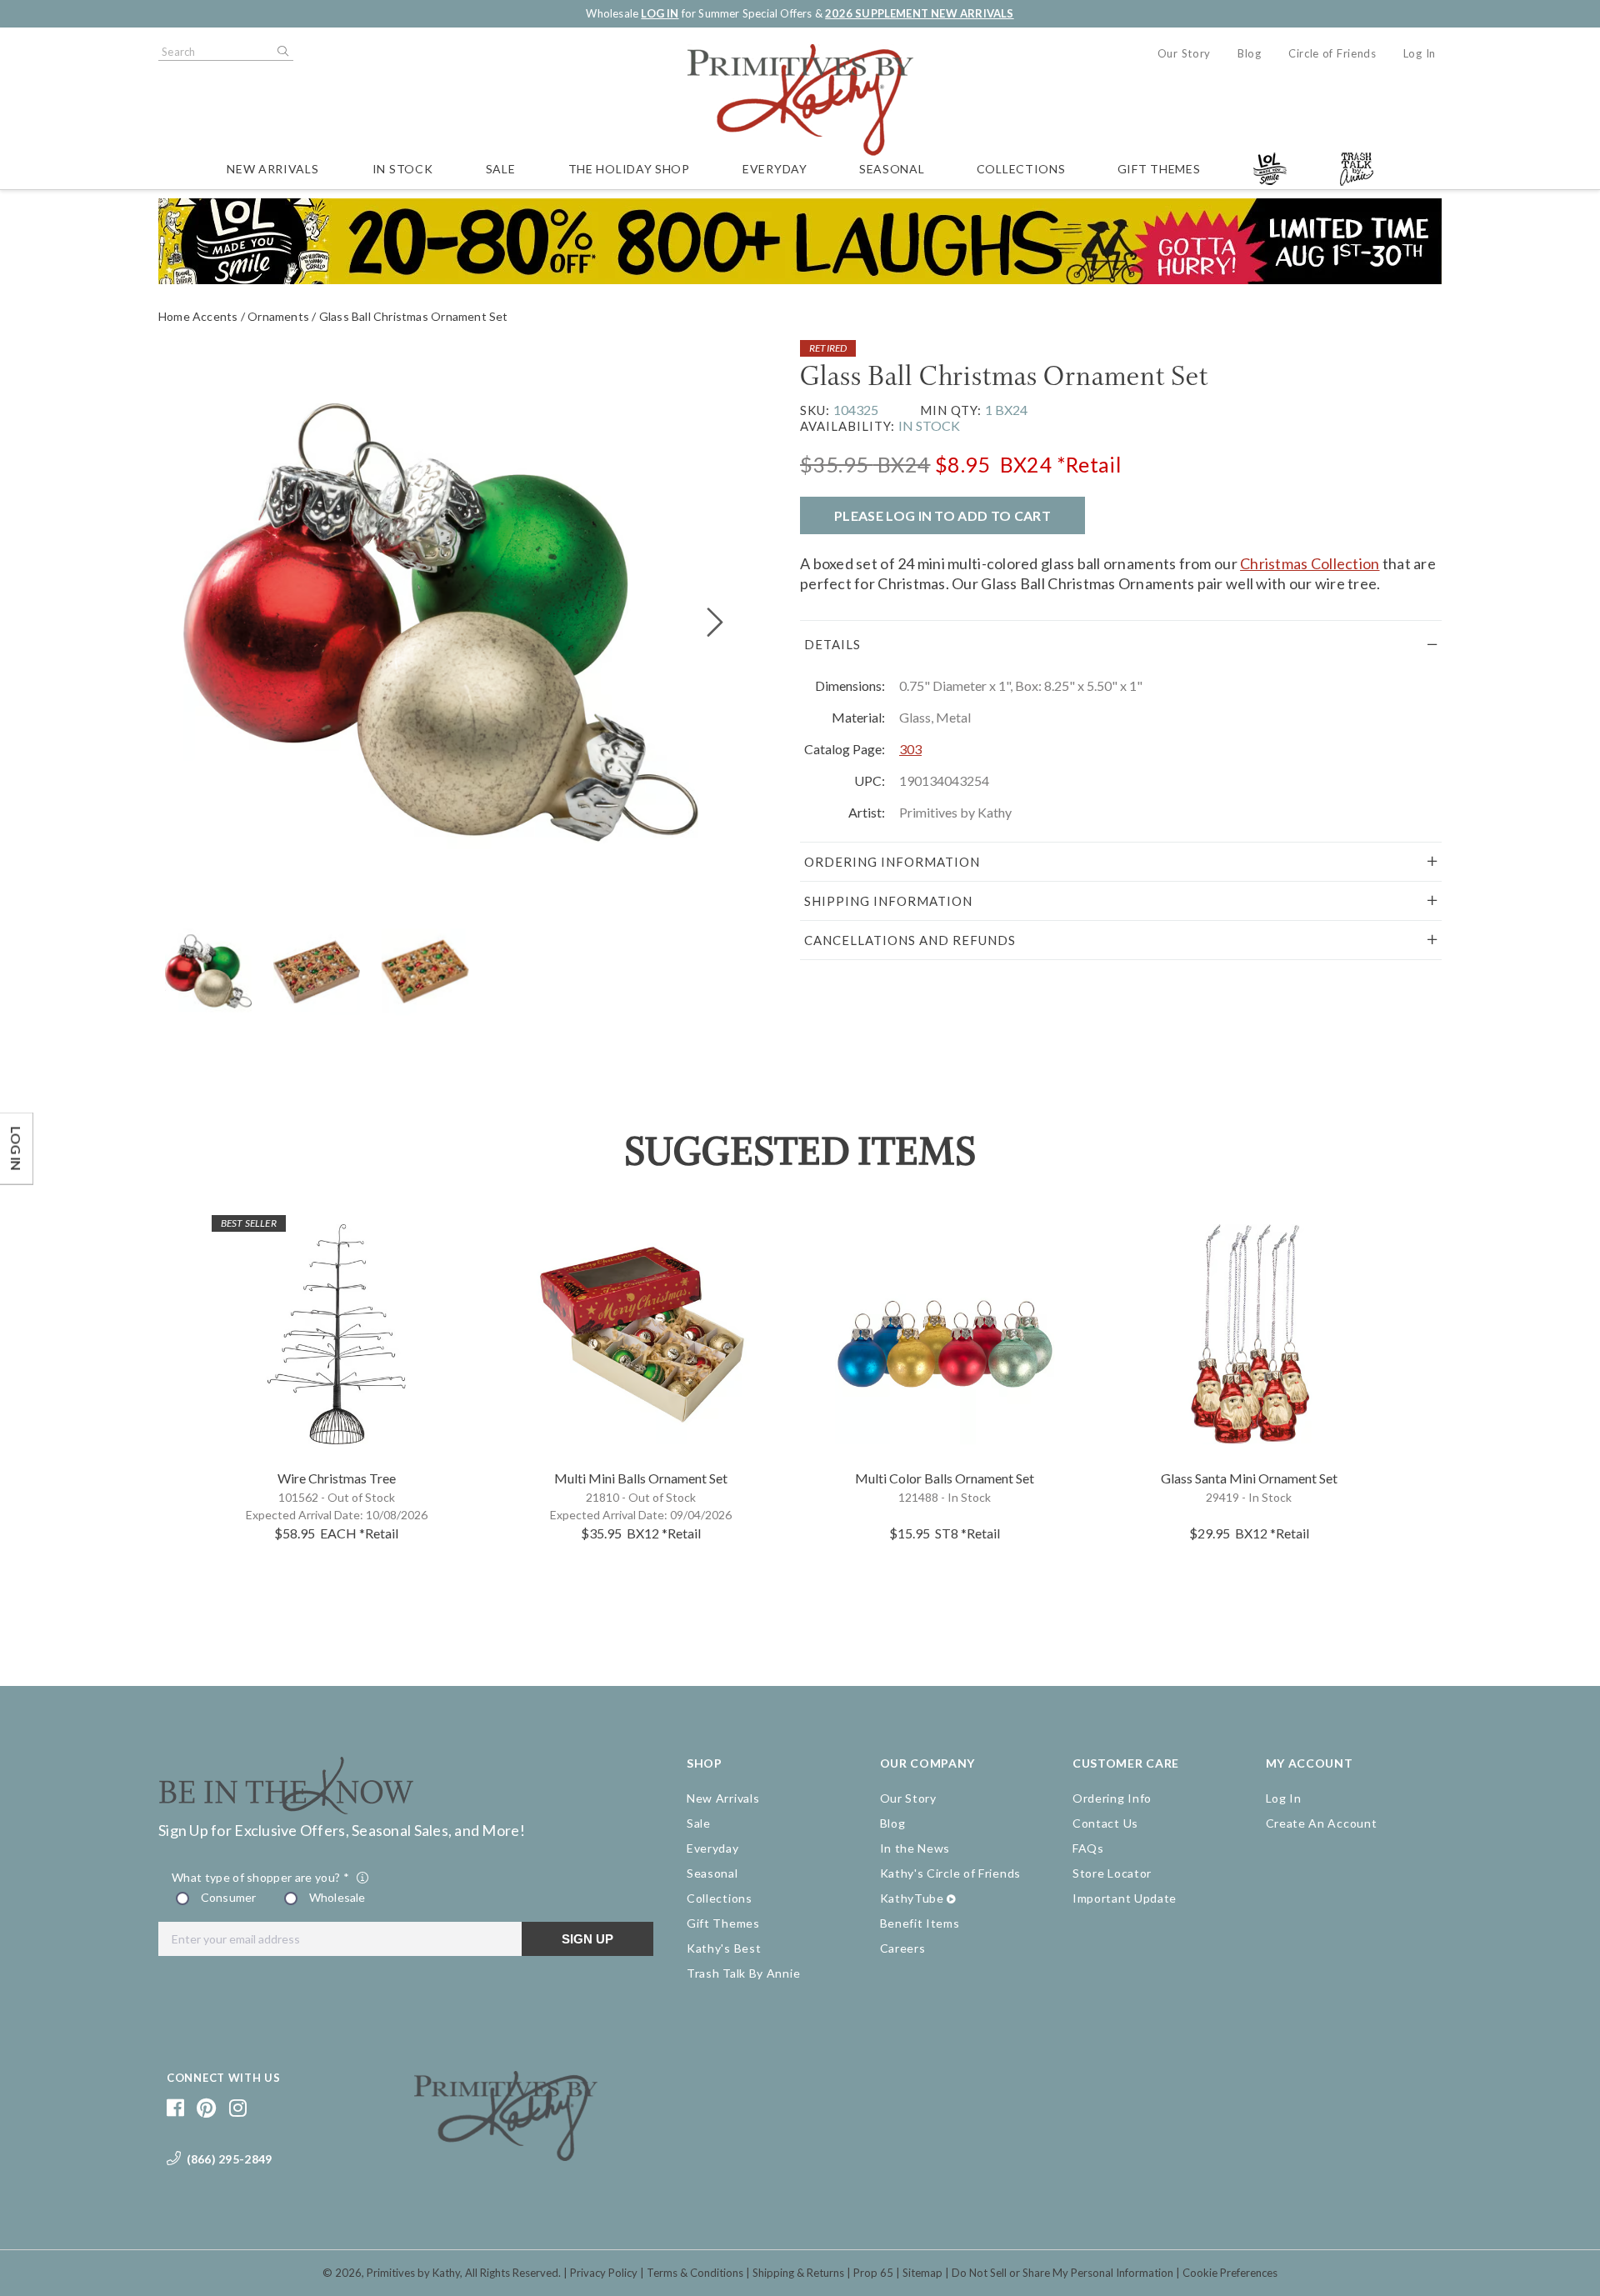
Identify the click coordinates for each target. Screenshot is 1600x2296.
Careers (903, 1948)
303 (910, 749)
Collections (1021, 169)
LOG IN (660, 13)
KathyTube (912, 1898)
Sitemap (922, 2273)
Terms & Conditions (695, 2273)
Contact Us (1105, 1823)
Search (282, 52)
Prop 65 (873, 2273)
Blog (1250, 53)
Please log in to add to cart (942, 515)
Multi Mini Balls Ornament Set (641, 1478)
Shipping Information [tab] (888, 901)
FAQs (1088, 1848)
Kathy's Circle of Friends (951, 1873)
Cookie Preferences (1230, 2273)
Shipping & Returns (798, 2273)
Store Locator (1112, 1873)
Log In (1420, 53)
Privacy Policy (604, 2273)
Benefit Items (920, 1923)
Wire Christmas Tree (337, 1478)
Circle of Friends (1332, 53)
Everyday (775, 169)
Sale (501, 169)
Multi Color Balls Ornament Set (945, 1478)
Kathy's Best (724, 1948)
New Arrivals (272, 169)
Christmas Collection (1310, 563)
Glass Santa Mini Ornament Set (1249, 1478)
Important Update (1125, 1898)
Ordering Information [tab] (892, 862)
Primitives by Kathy (413, 2273)
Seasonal (892, 169)
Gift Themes (1159, 169)
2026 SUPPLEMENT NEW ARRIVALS (919, 13)
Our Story (1184, 53)
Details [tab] (832, 644)
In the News (915, 1848)
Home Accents (198, 316)
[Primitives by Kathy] (506, 2155)
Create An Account (1322, 1823)
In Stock (403, 169)
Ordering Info (1112, 1798)
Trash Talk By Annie (743, 1973)
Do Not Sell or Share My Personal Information (1062, 2273)
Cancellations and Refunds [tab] (910, 940)
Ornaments (278, 316)
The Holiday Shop (629, 169)
